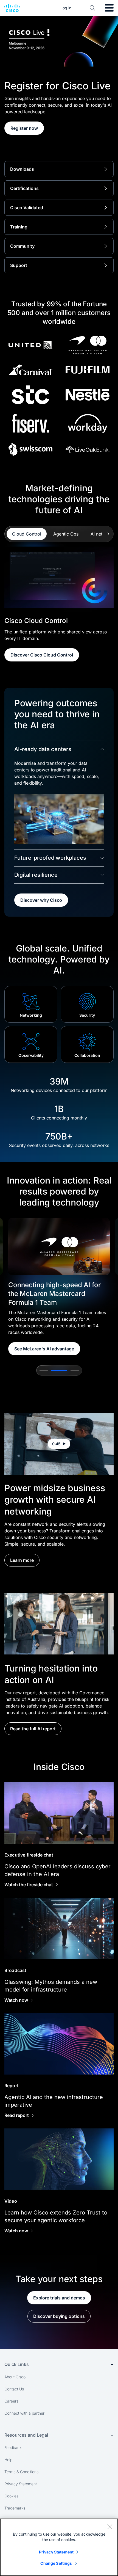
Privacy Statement (21, 2484)
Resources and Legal (26, 2435)
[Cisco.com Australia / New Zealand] (12, 8)
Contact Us (14, 2389)
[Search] (92, 8)
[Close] (110, 2527)
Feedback (13, 2447)
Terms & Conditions (21, 2472)
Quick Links (17, 2364)
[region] (59, 2547)
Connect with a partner (24, 2413)
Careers (11, 2401)
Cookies (11, 2496)
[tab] (44, 1370)
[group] (59, 1287)
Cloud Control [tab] (27, 534)
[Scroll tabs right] (108, 534)
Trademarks (15, 2508)
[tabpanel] (59, 604)
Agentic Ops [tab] (66, 534)
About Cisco (15, 2377)
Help (8, 2460)
